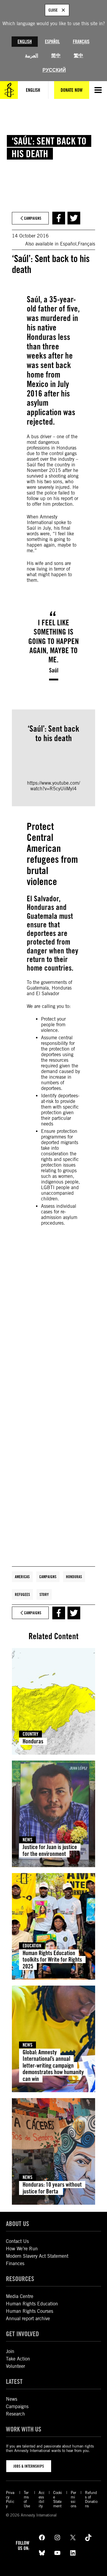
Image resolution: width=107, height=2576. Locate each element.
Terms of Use (27, 2499)
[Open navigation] (98, 90)
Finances (15, 2263)
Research (15, 2414)
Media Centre (20, 2296)
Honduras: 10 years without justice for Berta (52, 2188)
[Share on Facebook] (59, 218)
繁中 (78, 56)
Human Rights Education (32, 2304)
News (27, 1840)
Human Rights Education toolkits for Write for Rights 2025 (52, 1960)
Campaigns (48, 1577)
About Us (18, 2224)
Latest (14, 2381)
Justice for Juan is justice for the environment (50, 1850)
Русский (54, 70)
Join (10, 2351)
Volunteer (15, 2366)
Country (30, 1734)
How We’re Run (22, 2249)
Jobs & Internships (29, 2466)
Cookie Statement (58, 2499)
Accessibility (42, 2499)
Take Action (18, 2359)
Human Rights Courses (30, 2311)
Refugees (22, 1594)
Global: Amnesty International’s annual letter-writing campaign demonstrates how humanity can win (53, 2066)
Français (81, 42)
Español (52, 42)
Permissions (74, 2499)
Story (44, 1594)
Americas (22, 1577)
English (25, 42)
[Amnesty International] (9, 90)
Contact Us (17, 2241)
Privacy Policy (10, 2499)
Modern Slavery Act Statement (37, 2256)
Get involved (22, 2334)
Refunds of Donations (91, 2499)
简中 (56, 56)
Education (32, 1946)
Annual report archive (28, 2319)
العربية (32, 56)
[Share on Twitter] (74, 218)
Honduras (74, 1577)
